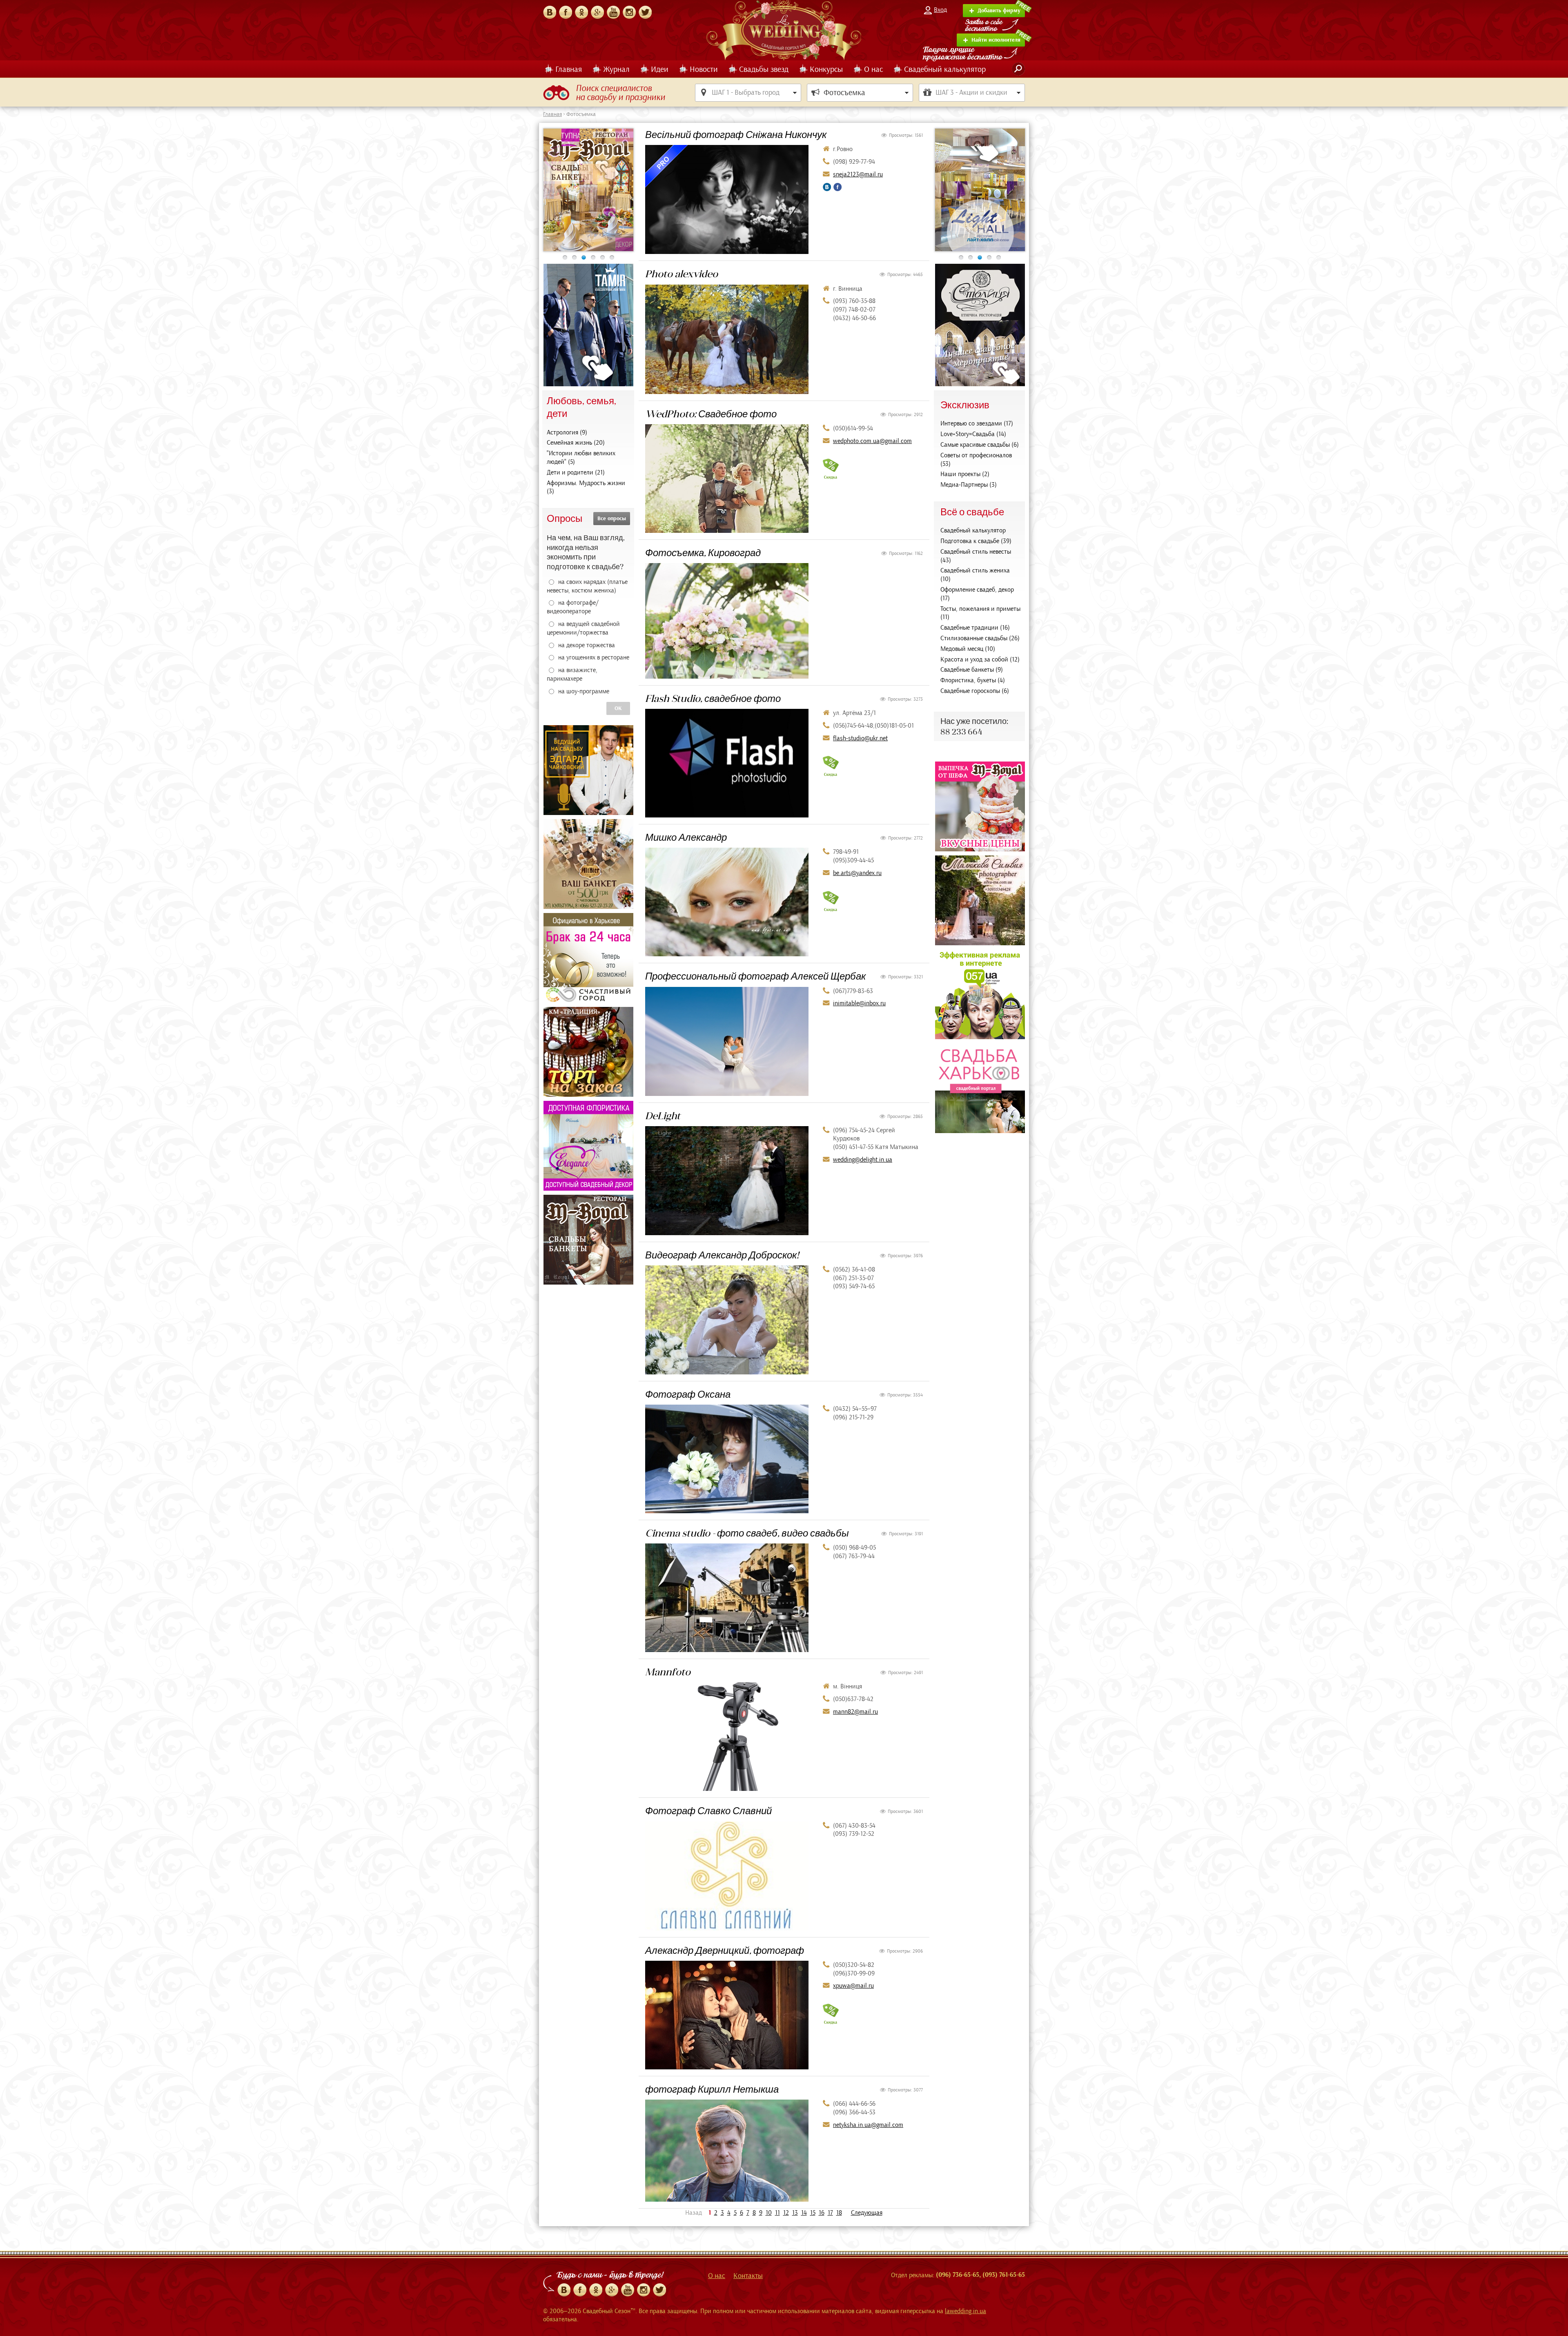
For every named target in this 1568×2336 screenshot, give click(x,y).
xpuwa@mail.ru (853, 1986)
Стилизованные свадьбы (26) (980, 638)
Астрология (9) (567, 432)
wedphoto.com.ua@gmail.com (872, 441)
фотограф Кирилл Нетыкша (712, 2089)
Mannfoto (668, 1672)
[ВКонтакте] (550, 12)
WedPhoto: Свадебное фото (711, 414)
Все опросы (612, 519)
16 (822, 2213)
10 (769, 2213)
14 (804, 2213)
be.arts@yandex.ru (857, 873)
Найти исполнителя (996, 40)
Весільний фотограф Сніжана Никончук (736, 134)
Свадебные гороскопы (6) (975, 691)
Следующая (867, 2213)
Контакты (748, 2276)
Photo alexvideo (682, 274)
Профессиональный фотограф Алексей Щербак (755, 976)
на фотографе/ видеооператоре (573, 607)
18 (839, 2213)
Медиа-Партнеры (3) (969, 485)
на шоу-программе (584, 691)
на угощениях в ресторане (594, 657)
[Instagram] (629, 12)
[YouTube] (613, 12)
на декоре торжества (587, 645)
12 (786, 2213)
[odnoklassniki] (581, 12)
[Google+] (597, 12)
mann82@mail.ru (855, 1712)
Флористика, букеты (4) (973, 680)
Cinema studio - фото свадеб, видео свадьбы (747, 1533)
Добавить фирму (999, 11)
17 (830, 2213)
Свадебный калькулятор (945, 69)
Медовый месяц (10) (968, 649)
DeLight (663, 1116)
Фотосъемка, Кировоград (703, 552)
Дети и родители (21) (576, 472)
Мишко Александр (686, 837)
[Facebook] (566, 12)
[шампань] (588, 190)
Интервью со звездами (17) (977, 423)
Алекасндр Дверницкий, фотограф (725, 1950)
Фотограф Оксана (688, 1394)
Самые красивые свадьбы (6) (980, 445)
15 (813, 2213)
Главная (569, 69)
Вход (940, 10)
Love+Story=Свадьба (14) (973, 434)
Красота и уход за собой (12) (980, 659)
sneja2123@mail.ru (858, 174)
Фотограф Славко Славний (708, 1810)
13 (795, 2213)
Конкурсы (826, 69)
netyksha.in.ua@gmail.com (868, 2125)
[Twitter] (645, 12)
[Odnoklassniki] (596, 2290)
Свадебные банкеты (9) (972, 670)
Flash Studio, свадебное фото (713, 698)
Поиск (1018, 69)
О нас (873, 69)
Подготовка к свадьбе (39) (976, 541)
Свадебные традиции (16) (975, 628)
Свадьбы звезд (764, 69)
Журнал (616, 69)
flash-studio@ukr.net (860, 738)
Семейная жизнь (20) (576, 443)
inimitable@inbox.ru (859, 1003)
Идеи (660, 69)
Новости (704, 69)
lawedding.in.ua (966, 2311)
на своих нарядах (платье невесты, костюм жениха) (587, 586)
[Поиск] (1018, 69)
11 (777, 2213)
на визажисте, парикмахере (572, 674)
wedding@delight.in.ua (863, 1160)
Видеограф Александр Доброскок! (722, 1255)
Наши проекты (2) (965, 474)
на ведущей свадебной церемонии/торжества (583, 628)
